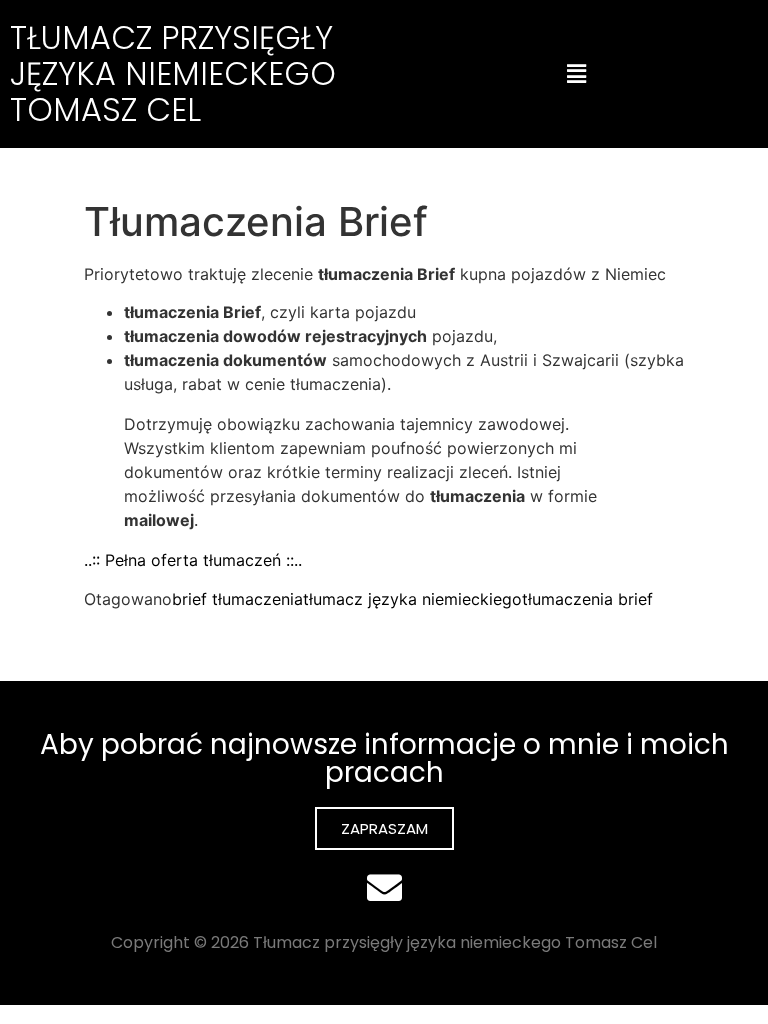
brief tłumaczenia (237, 599)
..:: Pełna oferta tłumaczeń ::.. (193, 560)
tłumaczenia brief (587, 599)
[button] (576, 73)
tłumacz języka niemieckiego (412, 599)
